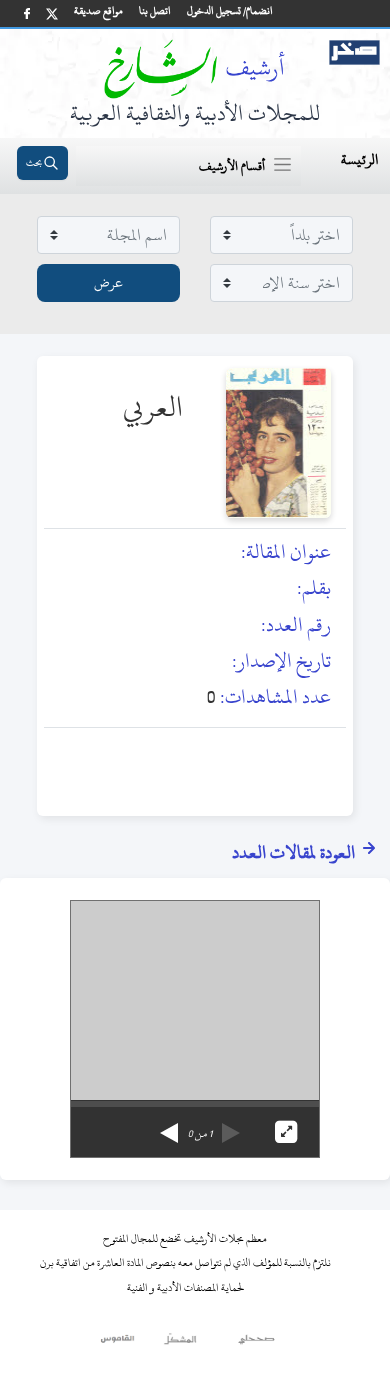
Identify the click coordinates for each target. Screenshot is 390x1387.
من (200, 1134)
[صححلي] (256, 1344)
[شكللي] (180, 1344)
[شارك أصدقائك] (27, 13)
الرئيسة (359, 159)
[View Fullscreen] (286, 1132)
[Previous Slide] (231, 1126)
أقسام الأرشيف (232, 166)
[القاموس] (118, 1344)
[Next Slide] (169, 1126)
